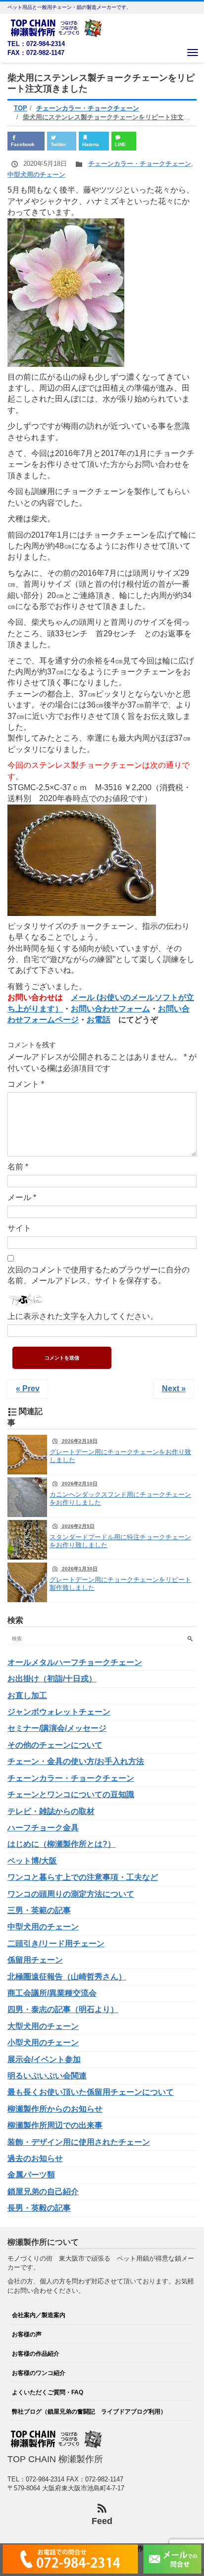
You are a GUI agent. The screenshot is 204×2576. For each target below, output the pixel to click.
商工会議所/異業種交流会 (52, 1993)
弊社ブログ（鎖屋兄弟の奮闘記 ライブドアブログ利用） (89, 2411)
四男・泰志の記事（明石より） (63, 2009)
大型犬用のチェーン (43, 2026)
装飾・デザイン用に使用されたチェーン (79, 2142)
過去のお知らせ (35, 2158)
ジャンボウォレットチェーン (59, 1712)
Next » (174, 1389)
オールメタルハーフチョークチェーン (75, 1662)
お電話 (99, 1020)
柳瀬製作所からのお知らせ (55, 2109)
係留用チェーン (35, 1960)
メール (22, 1197)
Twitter (58, 144)
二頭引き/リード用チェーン (56, 1944)
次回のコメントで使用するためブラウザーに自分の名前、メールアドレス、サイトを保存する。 (99, 1275)
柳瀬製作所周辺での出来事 (55, 2125)
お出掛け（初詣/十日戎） (52, 1679)
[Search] (190, 1639)
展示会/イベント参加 (44, 2059)
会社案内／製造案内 (39, 2315)
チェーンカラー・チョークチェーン (140, 164)
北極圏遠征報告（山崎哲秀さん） (67, 1977)
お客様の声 (27, 2334)
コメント (26, 1084)
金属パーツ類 (31, 2175)
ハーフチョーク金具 (43, 1828)
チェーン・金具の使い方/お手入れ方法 (76, 1761)
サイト (19, 1228)
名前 (18, 1167)
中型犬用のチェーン (36, 175)
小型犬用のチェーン (43, 2043)
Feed (102, 2521)
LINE (121, 144)
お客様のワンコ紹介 (39, 2373)
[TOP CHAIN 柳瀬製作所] (57, 27)
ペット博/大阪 (32, 1861)
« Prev (28, 1389)
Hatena (91, 144)
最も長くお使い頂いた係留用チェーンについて (91, 2092)
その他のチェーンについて (55, 1745)
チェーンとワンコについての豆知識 (71, 1794)
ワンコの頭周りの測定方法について (71, 1894)
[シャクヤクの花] (66, 292)
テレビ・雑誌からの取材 (51, 1811)
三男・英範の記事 (39, 1910)
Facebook (23, 144)
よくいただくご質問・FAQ (48, 2392)
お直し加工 (27, 1695)
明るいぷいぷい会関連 (47, 2076)
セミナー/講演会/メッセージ (57, 1728)
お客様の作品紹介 (36, 2353)
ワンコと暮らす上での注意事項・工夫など (83, 1877)
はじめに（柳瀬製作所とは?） (61, 1844)
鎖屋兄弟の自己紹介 (43, 2192)
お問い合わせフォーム (110, 1009)
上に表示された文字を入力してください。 (83, 1316)
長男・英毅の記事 (39, 2208)
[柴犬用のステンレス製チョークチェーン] (82, 860)
